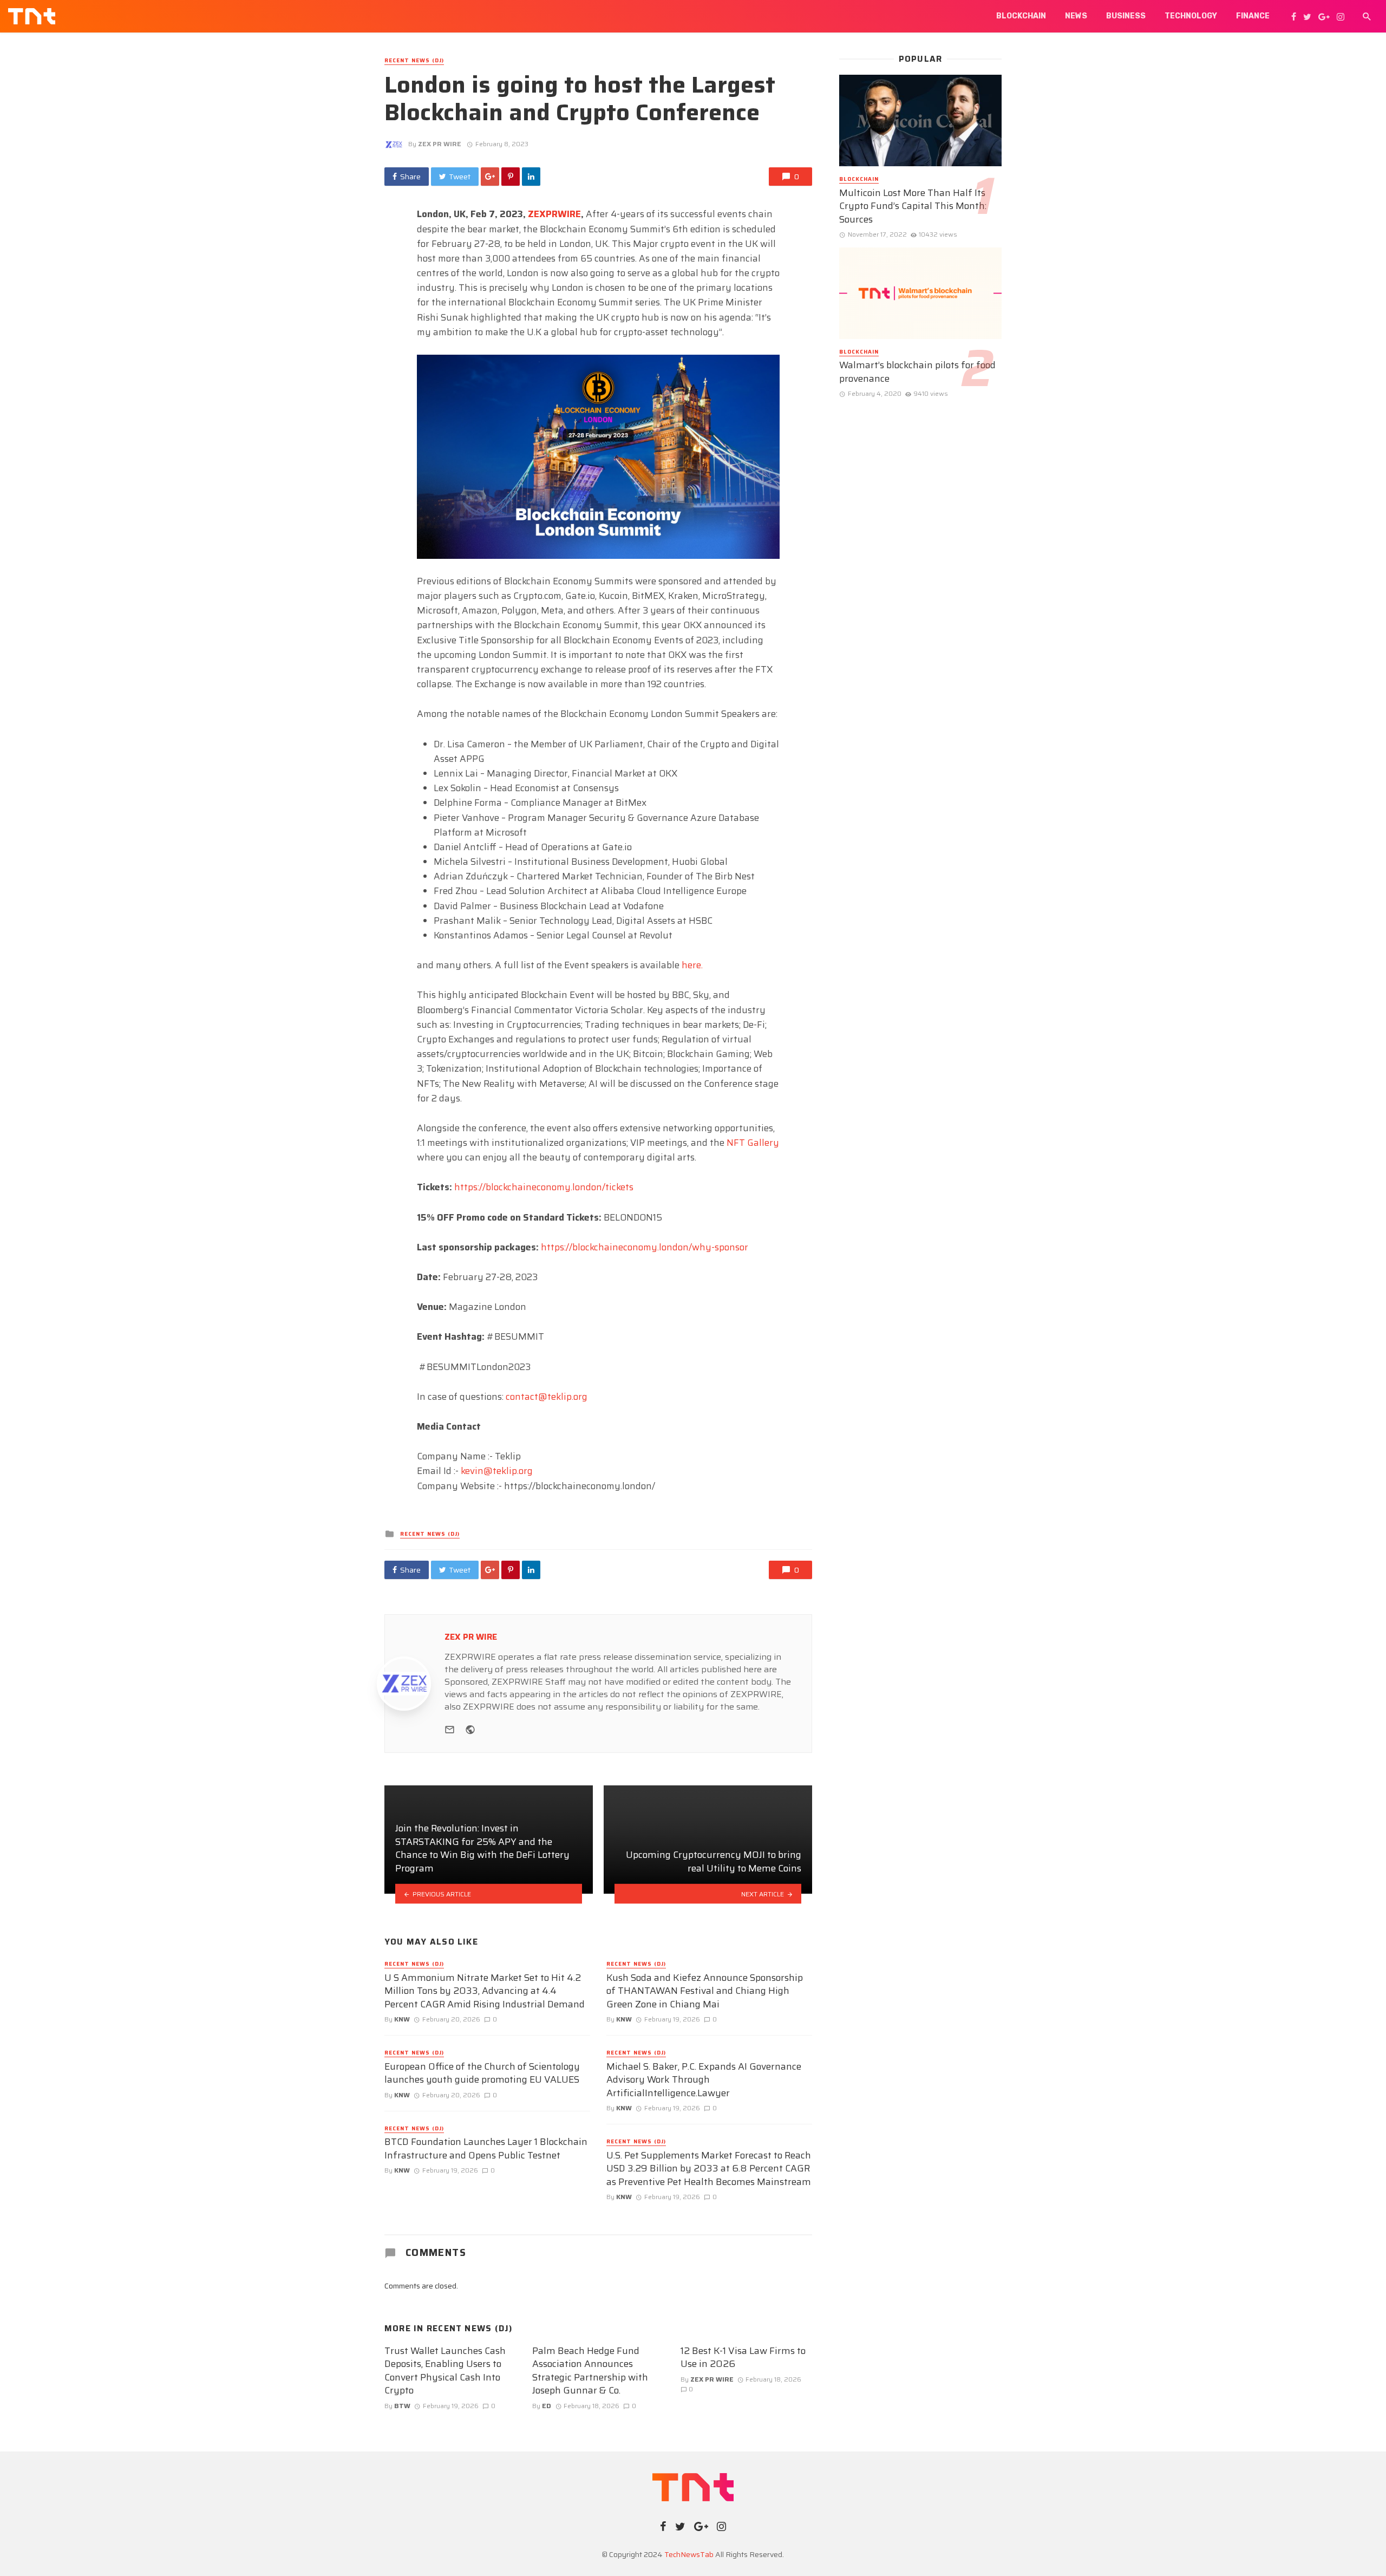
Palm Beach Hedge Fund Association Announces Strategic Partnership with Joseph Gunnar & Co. (590, 2371)
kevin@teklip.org (497, 1471)
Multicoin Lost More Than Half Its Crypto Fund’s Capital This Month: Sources (913, 206)
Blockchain (1021, 16)
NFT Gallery (753, 1143)
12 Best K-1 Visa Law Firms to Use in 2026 (743, 2357)
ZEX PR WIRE (440, 144)
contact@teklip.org (547, 1397)
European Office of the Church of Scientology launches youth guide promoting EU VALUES (482, 2073)
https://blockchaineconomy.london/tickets (544, 1187)
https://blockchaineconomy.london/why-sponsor (645, 1247)
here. (693, 965)
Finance (1253, 16)
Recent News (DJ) (414, 61)
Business (1126, 16)
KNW (402, 2019)
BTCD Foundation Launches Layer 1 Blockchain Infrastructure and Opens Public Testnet (486, 2148)
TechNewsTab (689, 2554)
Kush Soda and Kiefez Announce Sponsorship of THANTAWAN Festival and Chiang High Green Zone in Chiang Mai (705, 1991)
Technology (1191, 16)
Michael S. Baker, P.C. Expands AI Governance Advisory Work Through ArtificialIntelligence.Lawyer (704, 2080)
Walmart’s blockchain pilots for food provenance (917, 372)
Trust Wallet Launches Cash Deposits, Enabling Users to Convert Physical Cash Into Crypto (445, 2371)
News (1076, 16)
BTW (402, 2406)
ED (547, 2406)
